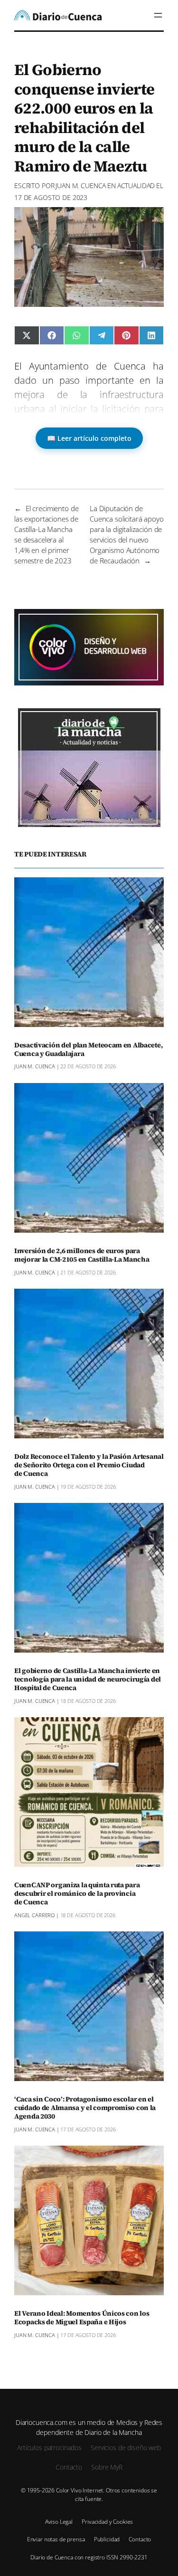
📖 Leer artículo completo (89, 438)
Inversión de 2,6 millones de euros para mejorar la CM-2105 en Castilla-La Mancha (82, 1255)
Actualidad (136, 185)
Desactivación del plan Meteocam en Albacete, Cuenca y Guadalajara (88, 1050)
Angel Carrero (34, 1915)
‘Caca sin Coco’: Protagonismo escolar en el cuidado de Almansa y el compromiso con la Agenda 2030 (85, 2108)
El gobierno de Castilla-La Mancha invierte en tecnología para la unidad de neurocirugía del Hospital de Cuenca (88, 1680)
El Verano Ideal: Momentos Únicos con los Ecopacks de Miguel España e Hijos (82, 2318)
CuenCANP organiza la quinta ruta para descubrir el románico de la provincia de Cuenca (77, 1894)
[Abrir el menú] (158, 15)
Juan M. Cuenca (81, 185)
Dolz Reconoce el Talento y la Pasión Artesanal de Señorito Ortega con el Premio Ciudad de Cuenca (89, 1465)
